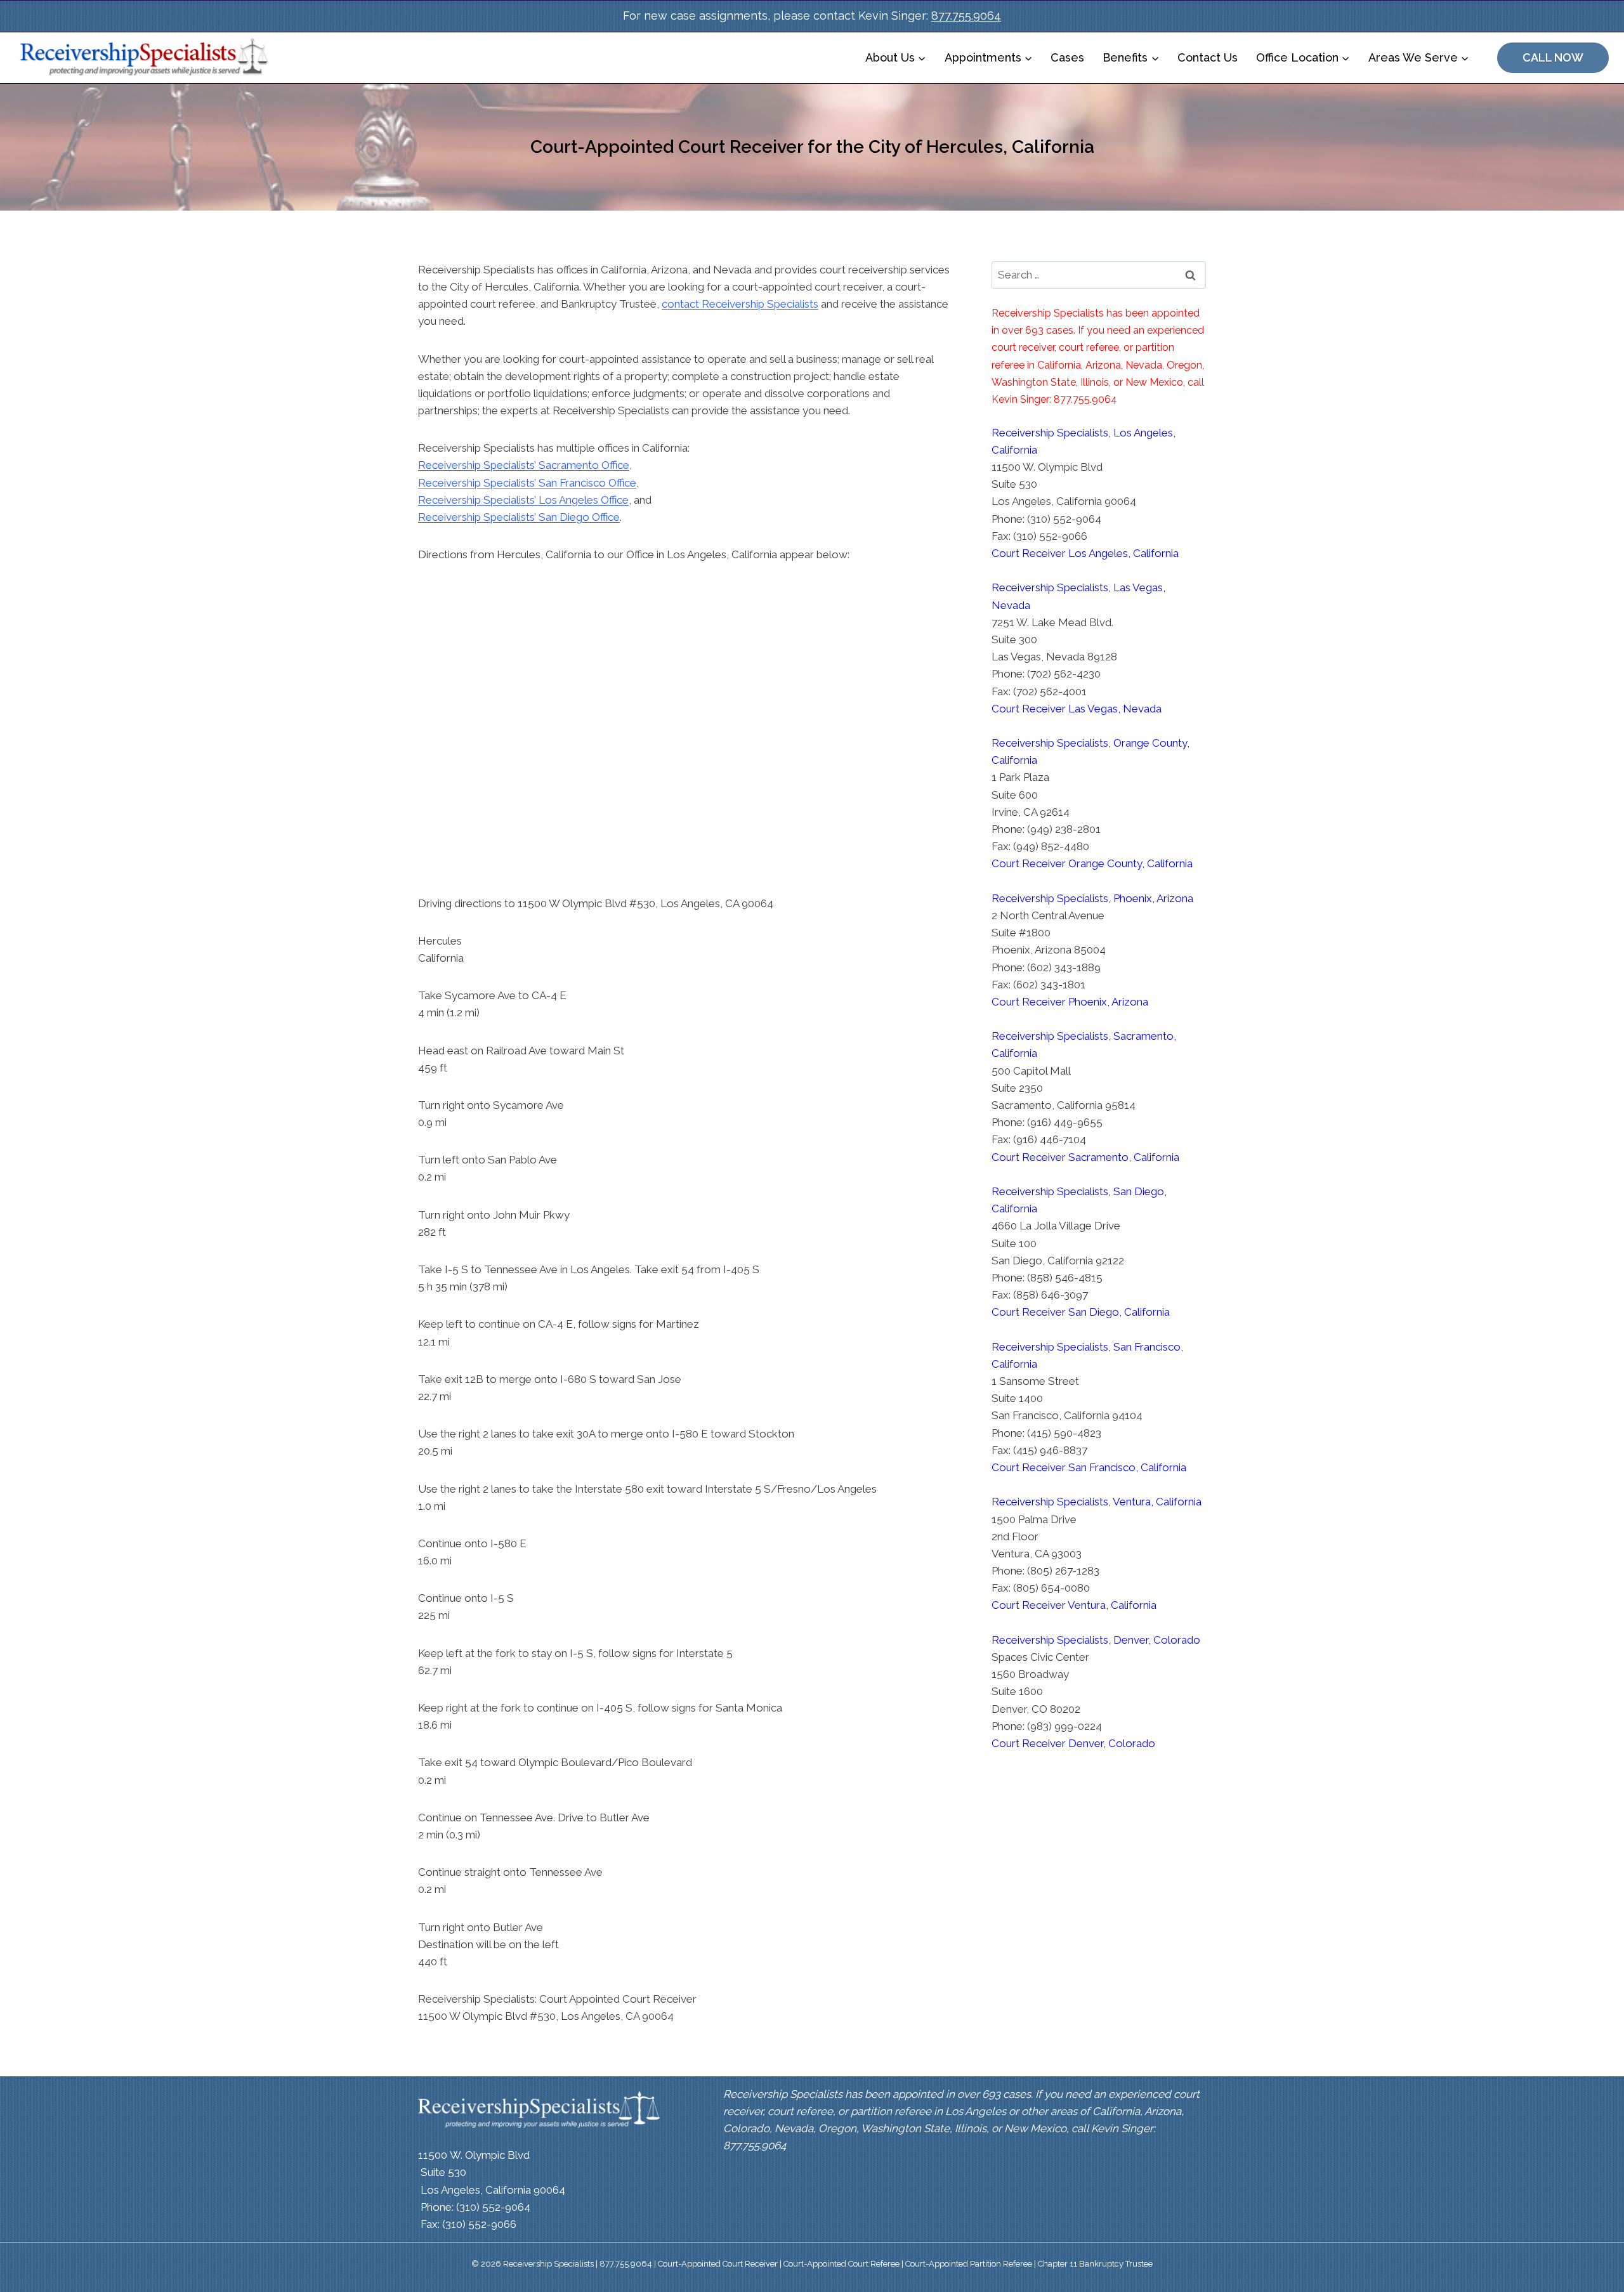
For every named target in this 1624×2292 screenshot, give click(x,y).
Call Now (1553, 57)
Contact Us (1208, 57)
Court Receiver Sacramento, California (1085, 1157)
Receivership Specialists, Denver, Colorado (1096, 1640)
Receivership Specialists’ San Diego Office (519, 517)
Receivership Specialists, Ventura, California (1097, 1502)
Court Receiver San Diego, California (1081, 1312)
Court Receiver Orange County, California (1092, 863)
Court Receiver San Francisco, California (1089, 1467)
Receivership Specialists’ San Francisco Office (527, 483)
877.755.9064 (966, 16)
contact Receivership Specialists (740, 304)
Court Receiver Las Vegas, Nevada (1077, 709)
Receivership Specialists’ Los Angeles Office (523, 500)
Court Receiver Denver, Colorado (1073, 1743)
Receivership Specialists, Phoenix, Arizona (1092, 898)
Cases (1067, 57)
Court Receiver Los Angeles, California (1085, 553)
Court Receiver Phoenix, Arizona (1070, 1002)
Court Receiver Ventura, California (1074, 1605)
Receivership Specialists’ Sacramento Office (524, 465)
